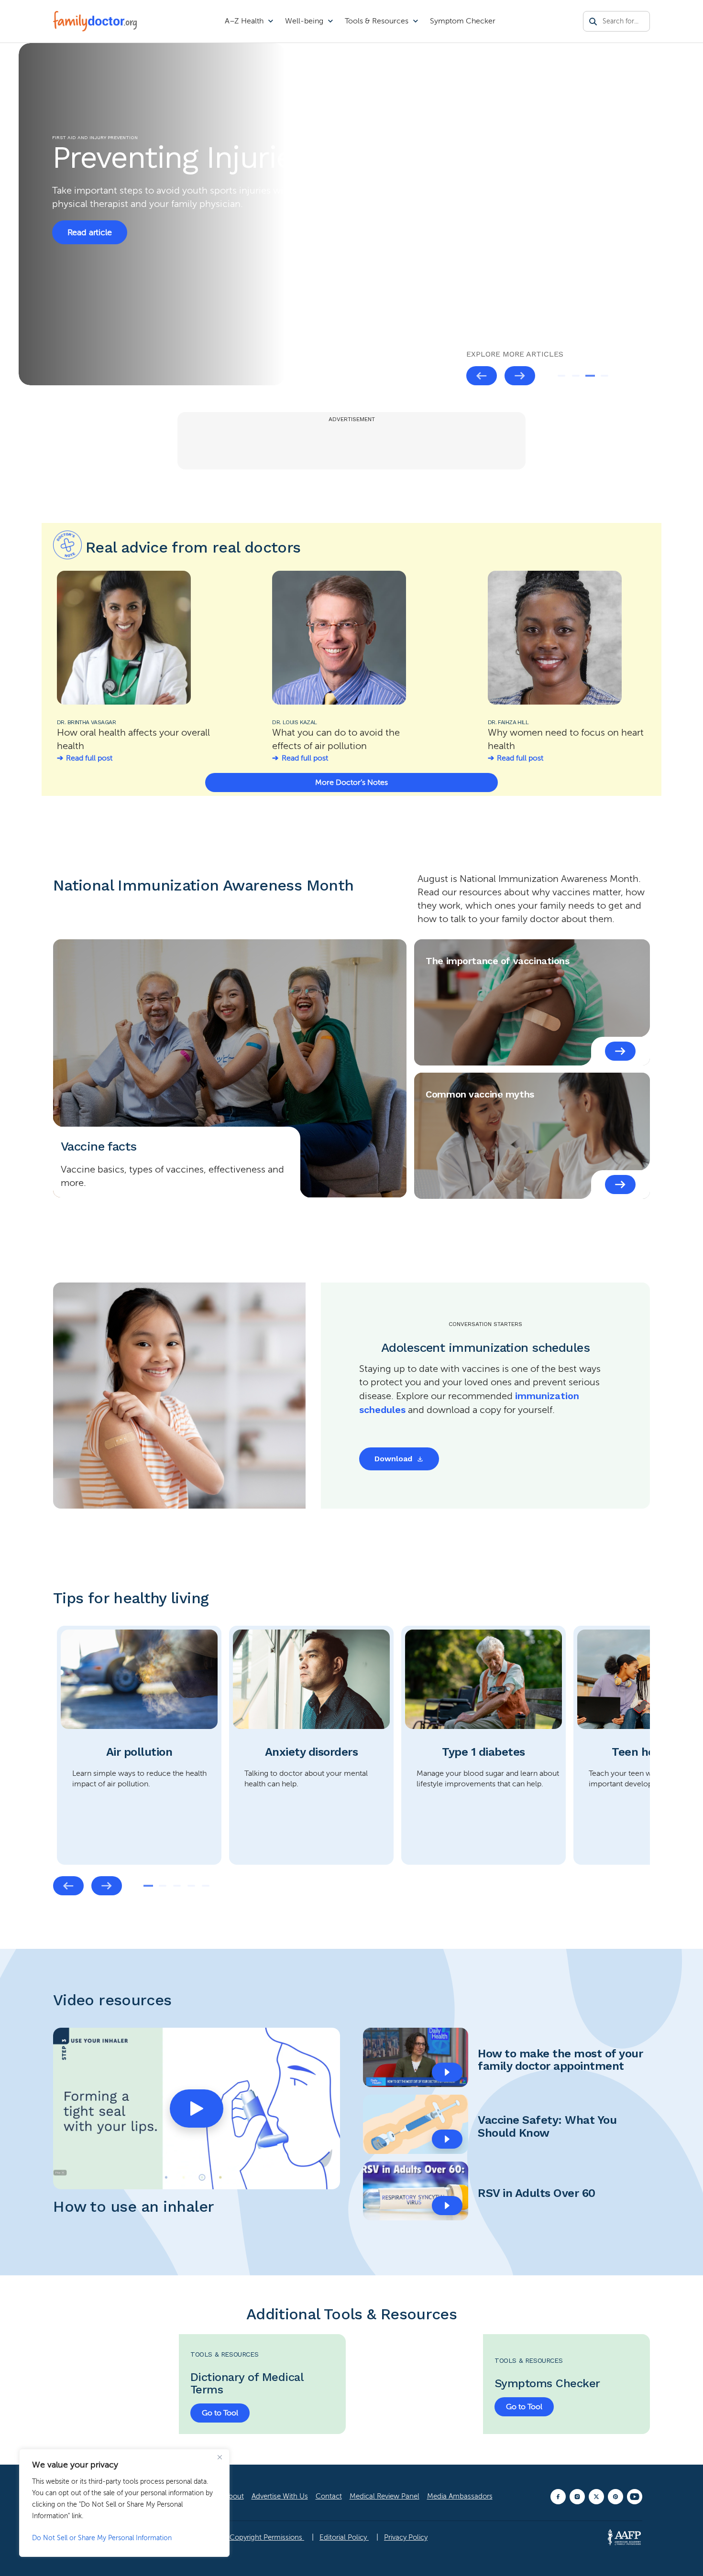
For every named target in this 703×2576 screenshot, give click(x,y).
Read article (90, 252)
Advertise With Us (280, 2496)
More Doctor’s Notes (351, 783)
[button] (197, 2109)
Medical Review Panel (384, 2496)
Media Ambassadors (460, 2496)
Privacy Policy (406, 2537)
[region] (124, 2503)
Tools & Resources (377, 21)
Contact (329, 2496)
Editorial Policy (344, 2537)
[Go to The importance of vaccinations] (620, 1051)
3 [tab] (590, 376)
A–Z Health (244, 21)
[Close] (220, 2457)
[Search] (593, 22)
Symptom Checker (463, 21)
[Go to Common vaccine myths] (620, 1185)
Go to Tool (220, 2413)
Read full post (89, 758)
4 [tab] (604, 376)
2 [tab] (576, 376)
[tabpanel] (351, 214)
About (234, 2496)
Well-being (304, 21)
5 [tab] (206, 1886)
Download (393, 1459)
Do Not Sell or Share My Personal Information (102, 2538)
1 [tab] (561, 376)
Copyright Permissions (267, 2537)
